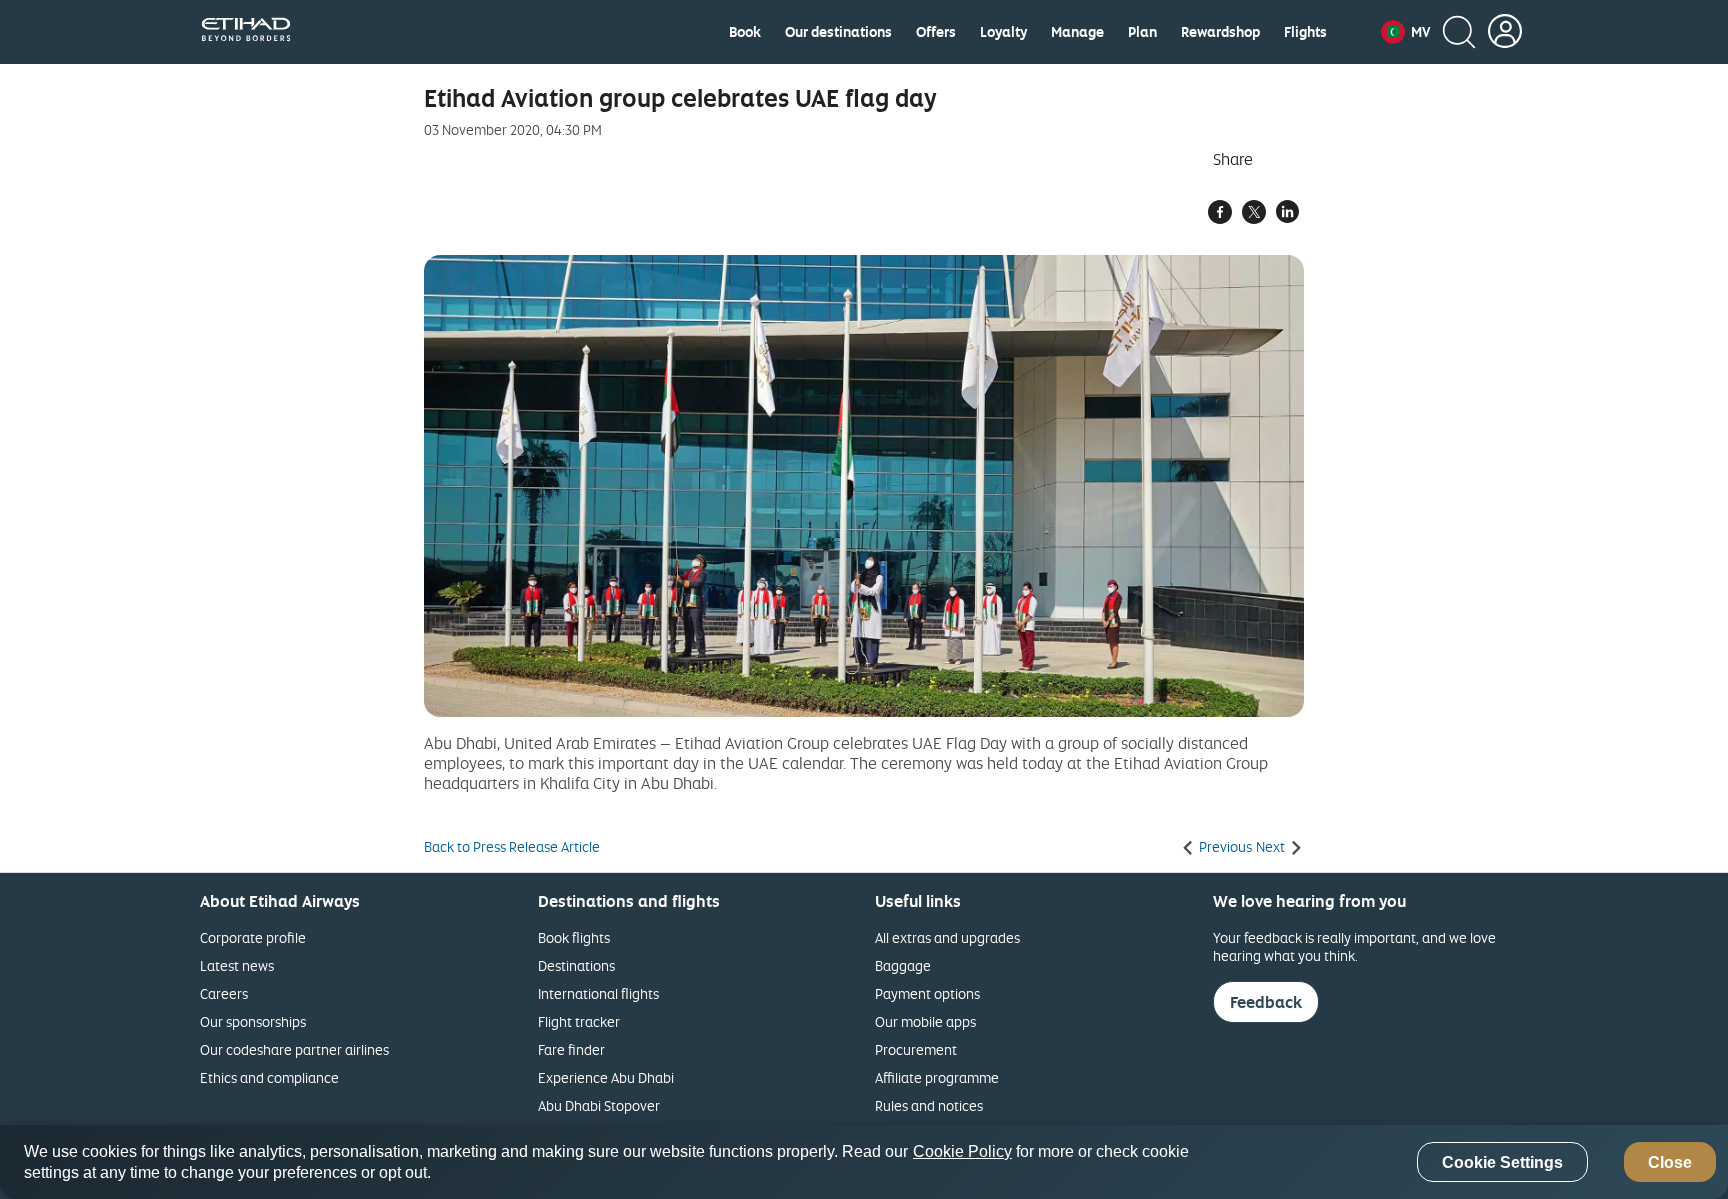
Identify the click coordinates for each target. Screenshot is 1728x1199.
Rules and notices (929, 1105)
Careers (224, 993)
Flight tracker (579, 1021)
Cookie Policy (962, 1151)
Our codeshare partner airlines (294, 1049)
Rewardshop (1220, 32)
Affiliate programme (937, 1077)
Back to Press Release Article (512, 847)
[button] (1405, 32)
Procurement (916, 1049)
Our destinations (838, 32)
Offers (936, 32)
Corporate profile (253, 937)
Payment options (927, 993)
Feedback (1266, 1002)
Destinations (576, 965)
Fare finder (571, 1049)
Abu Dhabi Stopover (599, 1105)
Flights (1305, 32)
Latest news (237, 965)
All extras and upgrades (947, 937)
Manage (1077, 32)
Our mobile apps (925, 1021)
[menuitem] (745, 32)
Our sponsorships (253, 1021)
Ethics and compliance (269, 1077)
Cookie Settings (1502, 1162)
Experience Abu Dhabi (606, 1077)
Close (1670, 1162)
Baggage (903, 965)
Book (745, 32)
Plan (1142, 32)
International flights (598, 993)
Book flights (574, 937)
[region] (864, 1162)
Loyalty (1003, 32)
